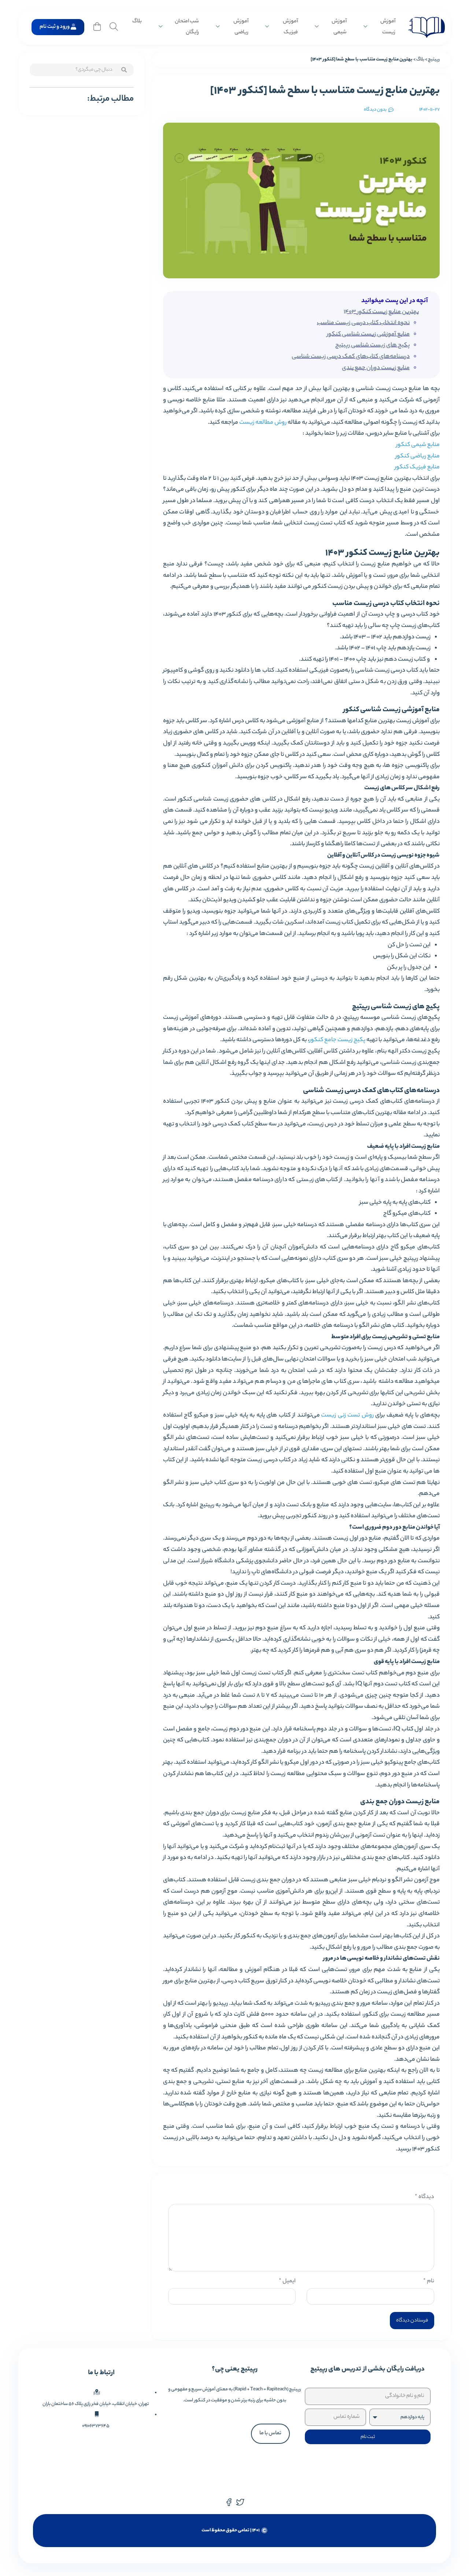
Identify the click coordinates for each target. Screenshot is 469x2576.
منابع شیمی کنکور (418, 445)
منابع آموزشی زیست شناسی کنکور (368, 335)
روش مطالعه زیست (263, 423)
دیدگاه (424, 2197)
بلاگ (137, 22)
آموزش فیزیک (290, 27)
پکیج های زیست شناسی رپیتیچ (372, 346)
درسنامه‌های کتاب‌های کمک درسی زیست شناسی (351, 357)
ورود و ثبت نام (55, 27)
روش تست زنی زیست (347, 1416)
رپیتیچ (434, 60)
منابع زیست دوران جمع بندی (376, 368)
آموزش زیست (388, 27)
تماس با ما (270, 2433)
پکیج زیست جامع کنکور (337, 1040)
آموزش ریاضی (241, 27)
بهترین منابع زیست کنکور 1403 (381, 312)
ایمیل (287, 2281)
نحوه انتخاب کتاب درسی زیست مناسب (363, 323)
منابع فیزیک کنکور (417, 467)
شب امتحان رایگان (187, 27)
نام (429, 2281)
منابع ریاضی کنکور (418, 456)
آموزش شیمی (339, 27)
